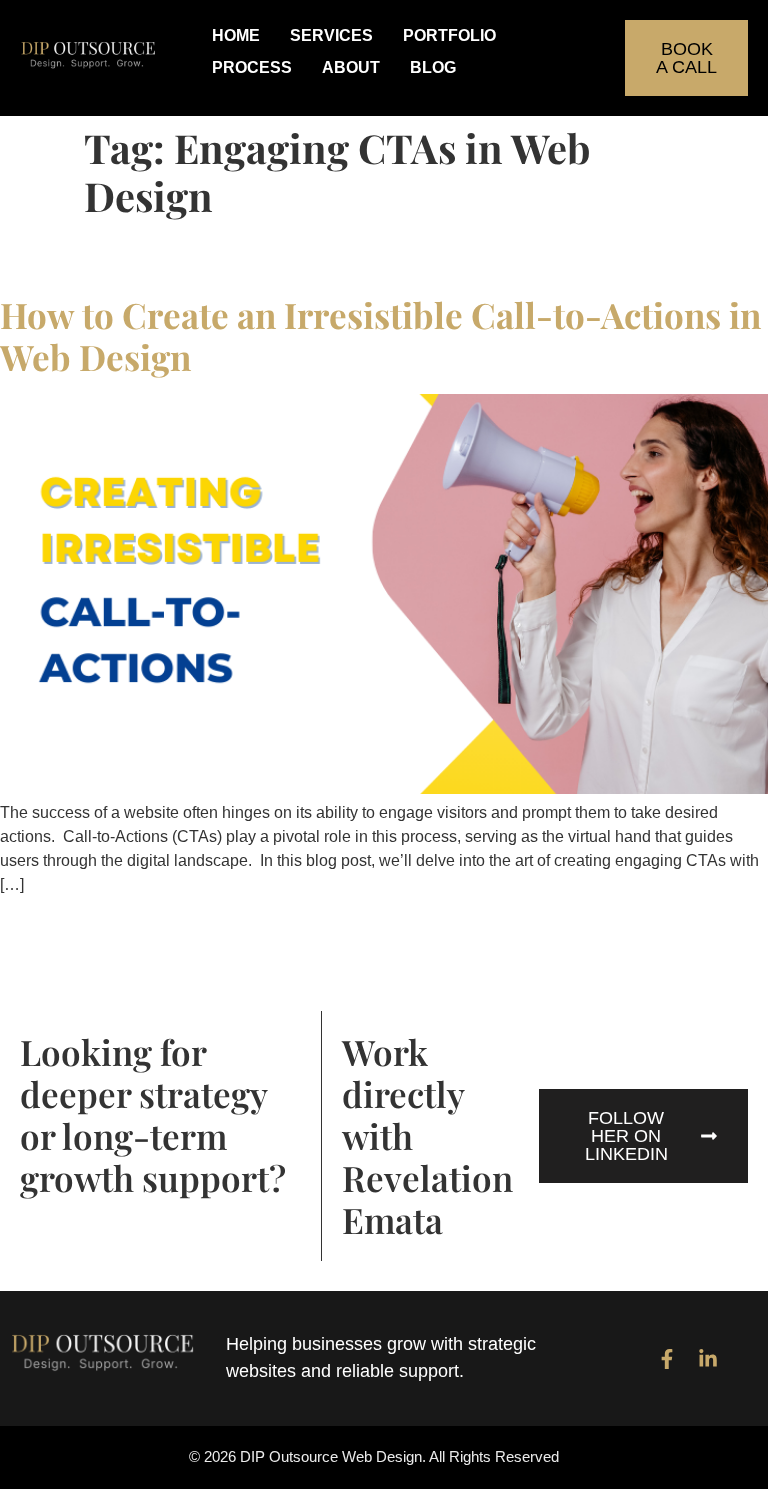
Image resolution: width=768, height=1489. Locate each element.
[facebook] (667, 1359)
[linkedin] (708, 1359)
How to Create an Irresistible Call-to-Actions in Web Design (380, 335)
